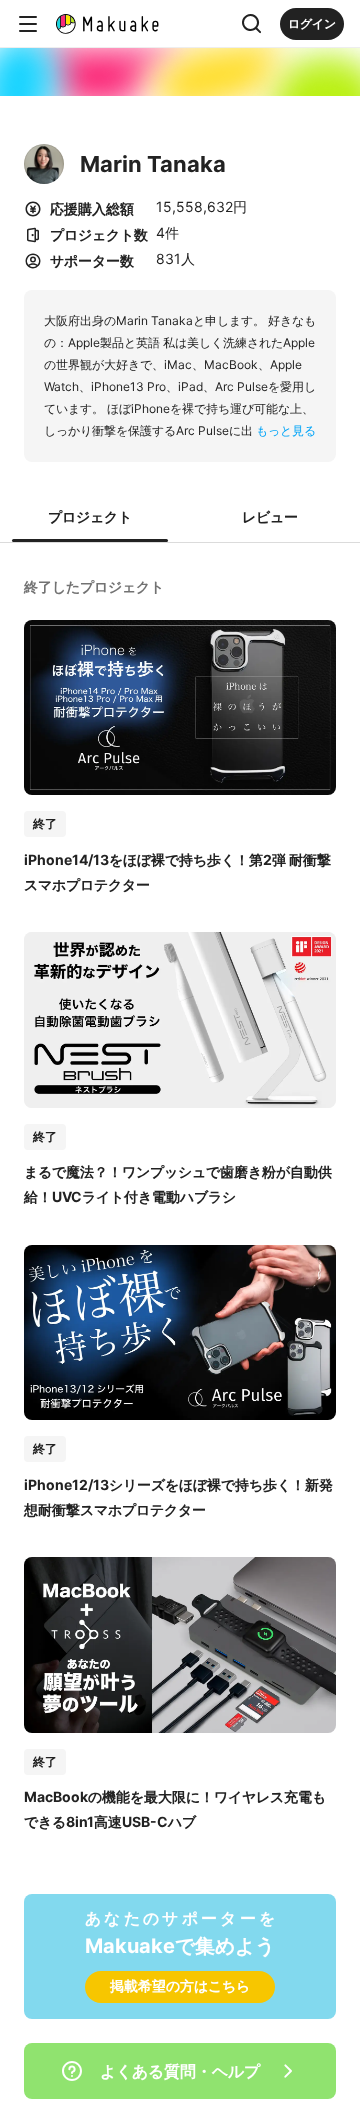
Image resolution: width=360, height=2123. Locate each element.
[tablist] (180, 518)
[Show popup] (252, 24)
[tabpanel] (180, 1202)
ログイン (312, 23)
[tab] (90, 518)
